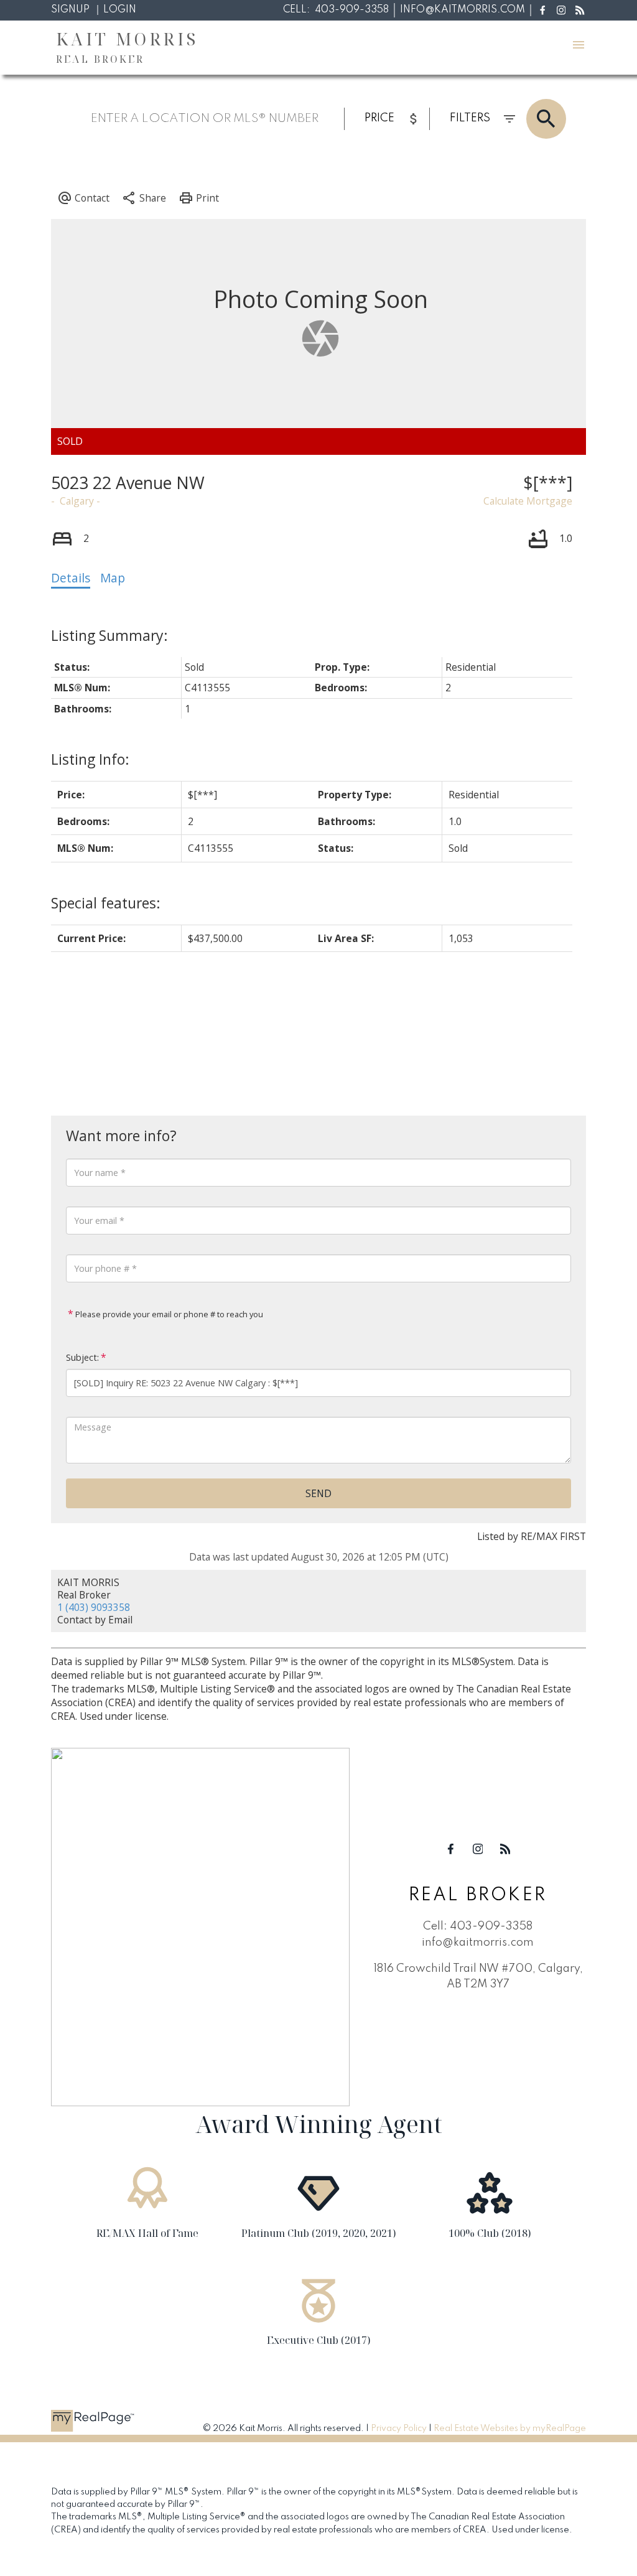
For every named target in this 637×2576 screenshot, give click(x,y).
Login (120, 10)
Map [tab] (113, 578)
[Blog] (580, 10)
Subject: (82, 1357)
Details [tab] (71, 578)
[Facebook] (542, 10)
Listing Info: (90, 759)
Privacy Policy (399, 2429)
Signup (70, 10)
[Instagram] (561, 10)
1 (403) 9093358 (94, 1607)
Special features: (106, 903)
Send (318, 1493)
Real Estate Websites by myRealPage (510, 2429)
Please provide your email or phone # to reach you (168, 1314)
